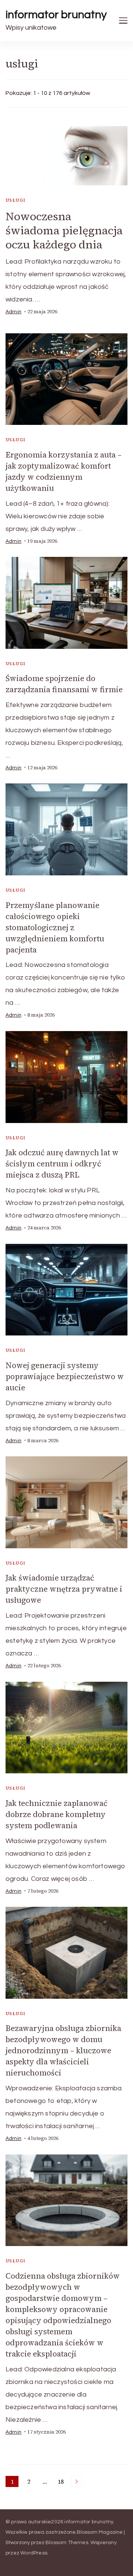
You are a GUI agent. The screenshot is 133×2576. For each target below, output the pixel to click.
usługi (16, 200)
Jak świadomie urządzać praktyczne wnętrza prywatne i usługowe (64, 1589)
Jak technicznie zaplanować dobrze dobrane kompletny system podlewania (57, 1814)
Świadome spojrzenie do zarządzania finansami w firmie (64, 684)
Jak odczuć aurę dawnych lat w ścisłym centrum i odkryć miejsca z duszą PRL (62, 1164)
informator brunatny (56, 15)
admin (13, 312)
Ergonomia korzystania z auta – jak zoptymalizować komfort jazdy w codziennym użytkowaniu (64, 471)
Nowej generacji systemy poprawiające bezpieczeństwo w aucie (65, 1376)
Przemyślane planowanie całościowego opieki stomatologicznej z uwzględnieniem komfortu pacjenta (55, 927)
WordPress (34, 2553)
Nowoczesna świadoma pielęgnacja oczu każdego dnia (64, 230)
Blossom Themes (67, 2543)
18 (62, 2482)
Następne (76, 2481)
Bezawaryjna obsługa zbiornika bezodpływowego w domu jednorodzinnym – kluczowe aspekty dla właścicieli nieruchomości (63, 2050)
